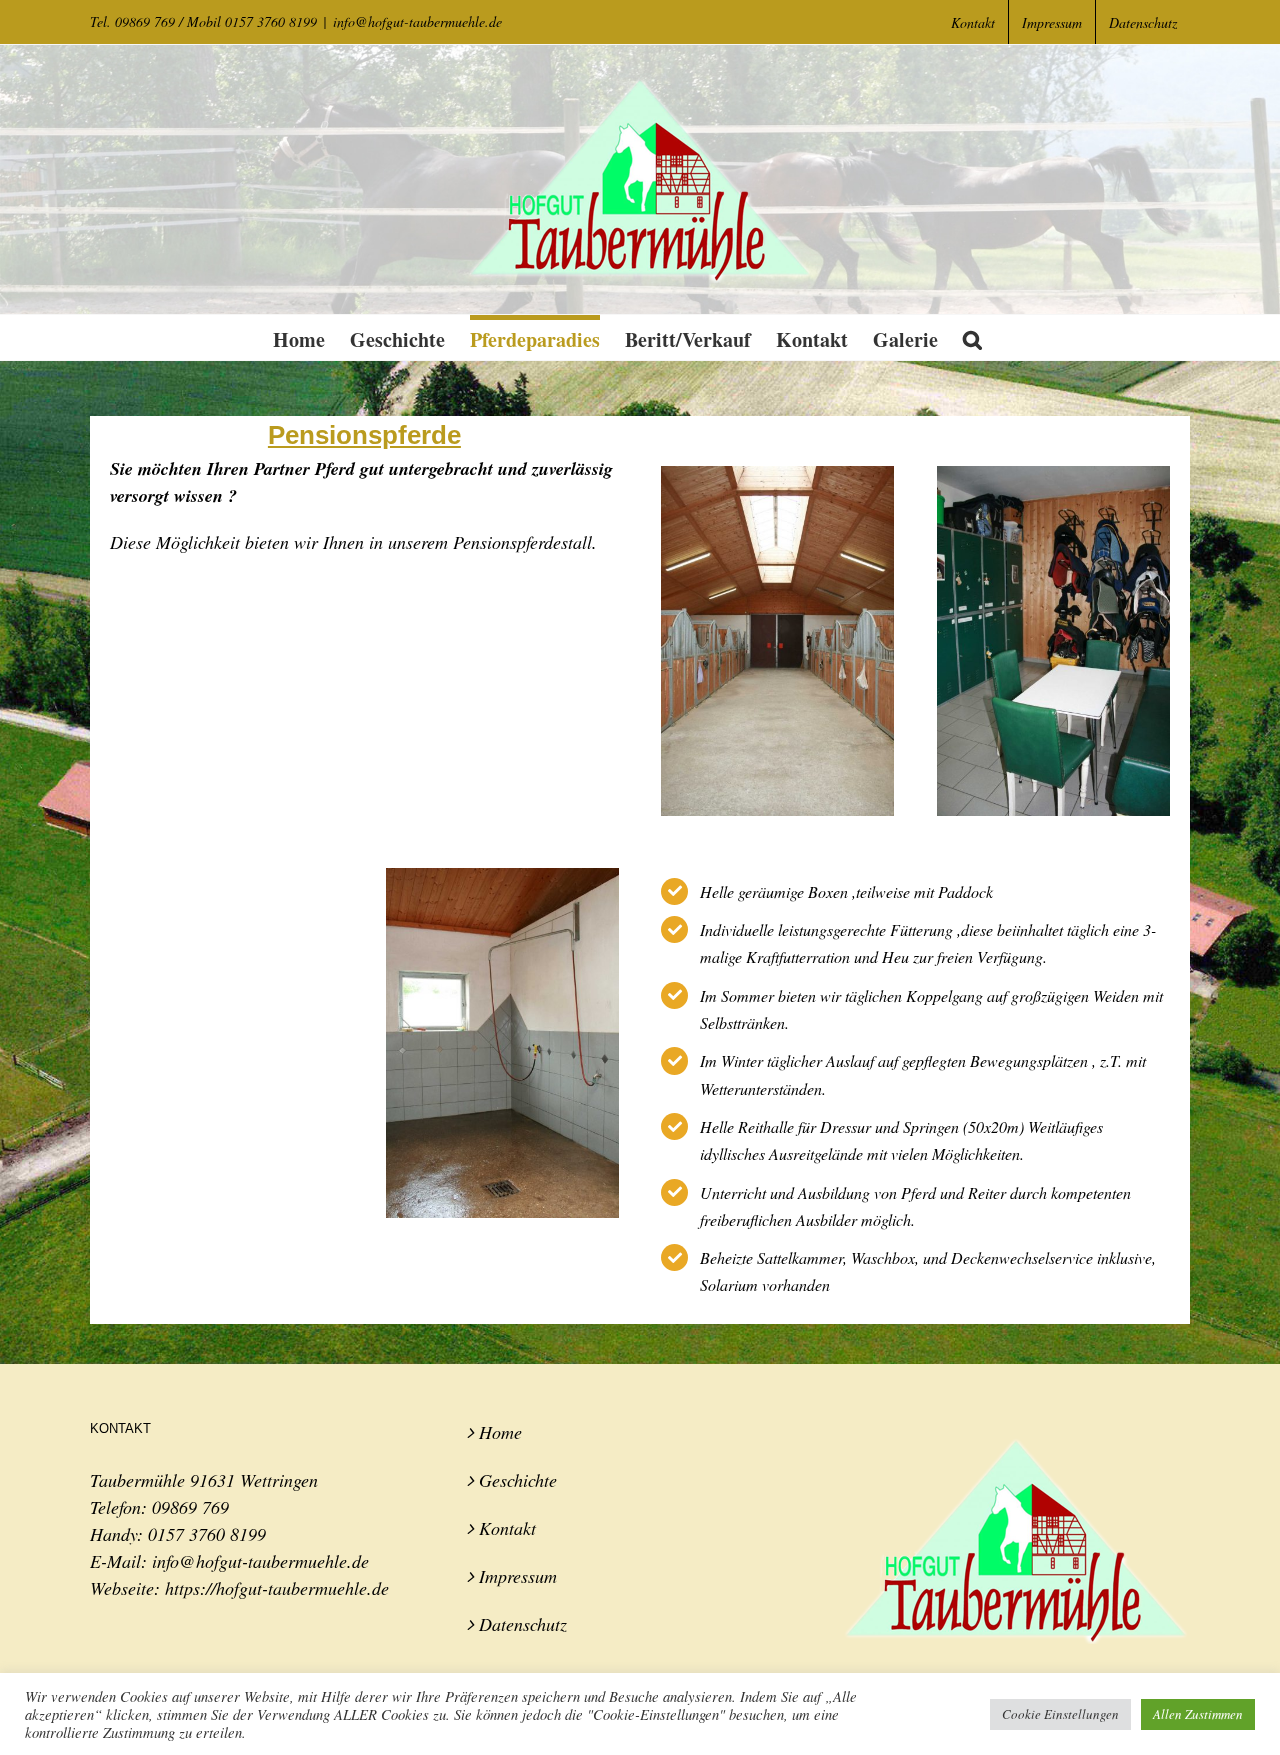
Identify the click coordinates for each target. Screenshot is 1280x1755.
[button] (972, 337)
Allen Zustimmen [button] (1198, 1714)
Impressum (518, 1576)
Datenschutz (523, 1624)
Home (500, 1432)
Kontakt (507, 1528)
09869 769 (190, 1507)
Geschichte (518, 1480)
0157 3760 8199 (207, 1534)
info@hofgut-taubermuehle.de (417, 21)
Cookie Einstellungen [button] (1060, 1714)
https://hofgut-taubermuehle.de (277, 1588)
